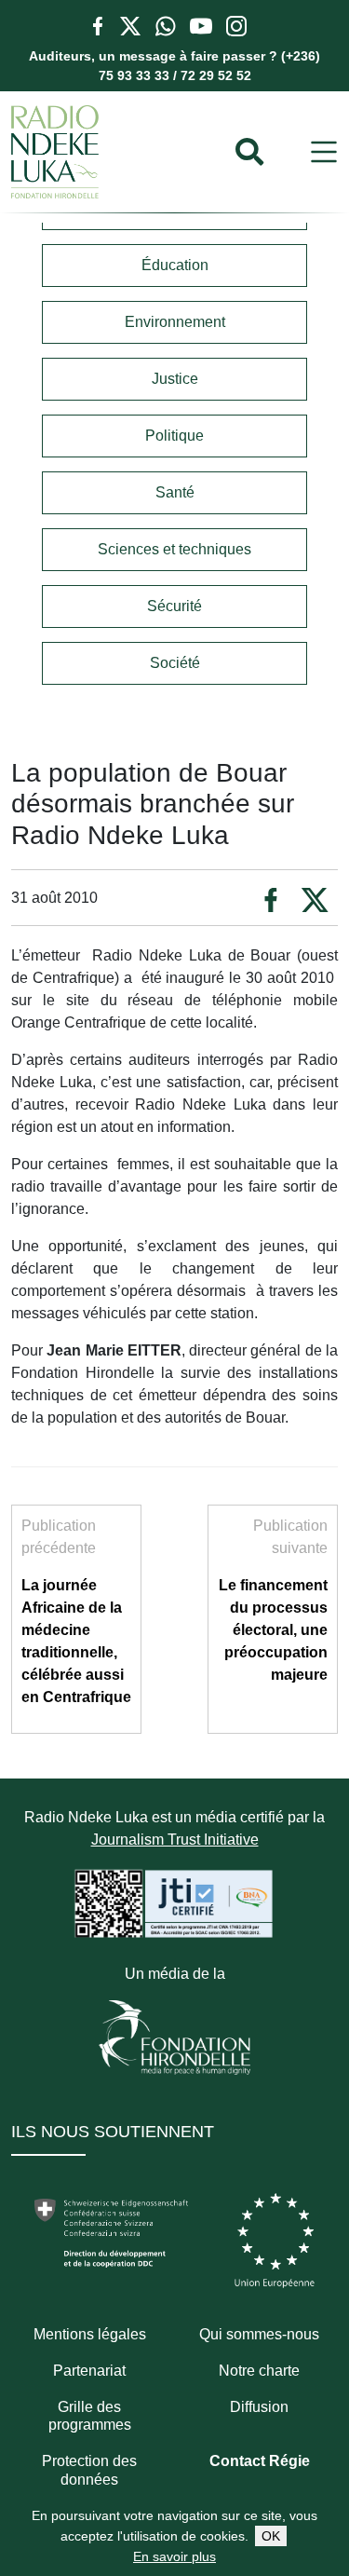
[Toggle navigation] (324, 152)
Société (175, 663)
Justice (175, 379)
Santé (175, 492)
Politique (174, 436)
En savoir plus (174, 2556)
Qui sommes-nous (259, 2334)
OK (271, 2536)
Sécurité (174, 606)
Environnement (175, 322)
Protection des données (89, 2470)
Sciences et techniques (174, 549)
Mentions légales (90, 2334)
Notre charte (259, 2371)
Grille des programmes (90, 2416)
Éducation (175, 265)
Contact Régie (260, 2461)
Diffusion (259, 2407)
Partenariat (89, 2371)
